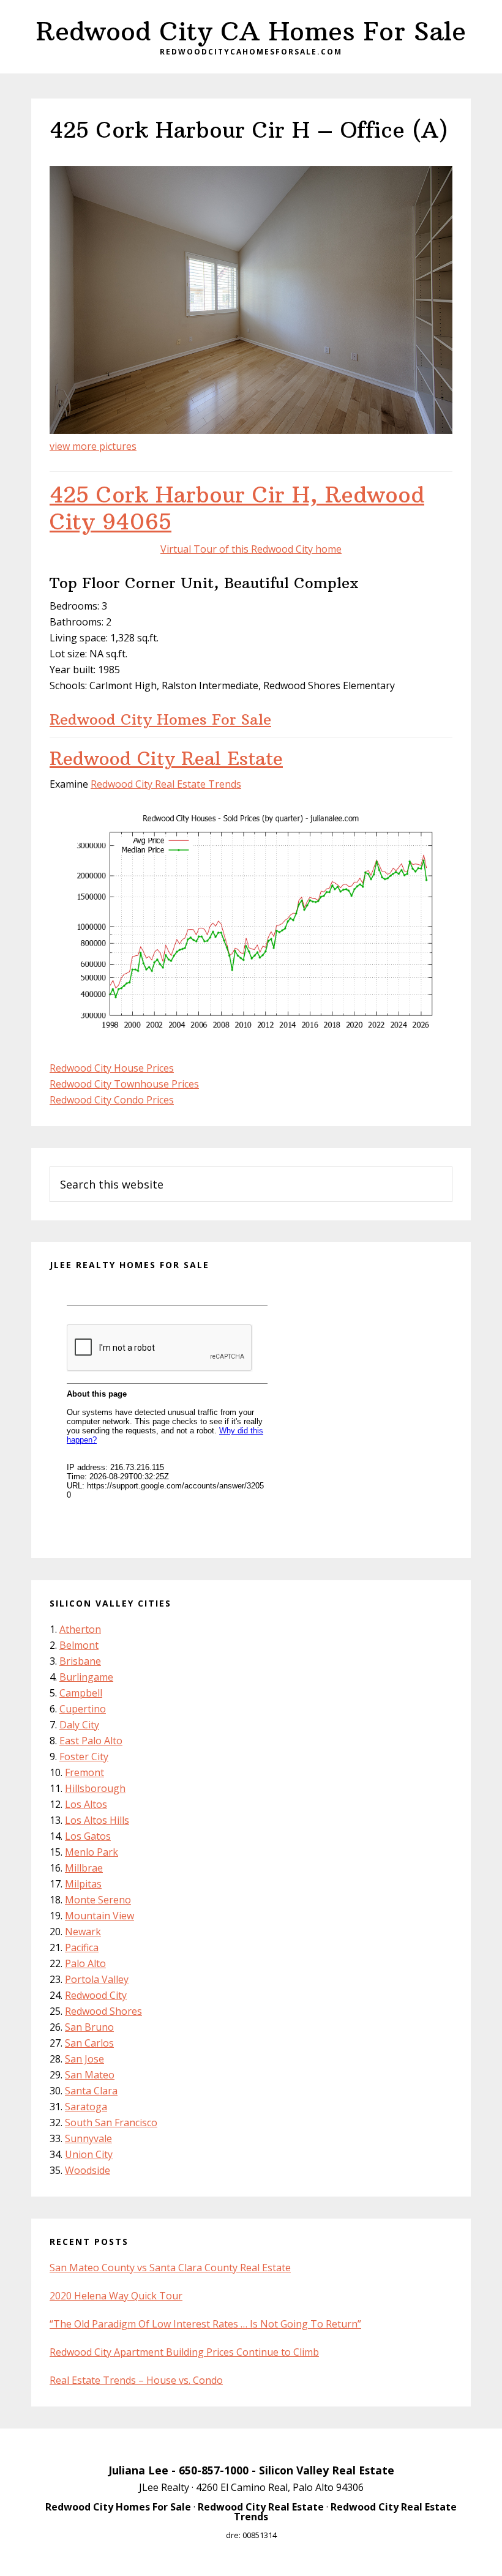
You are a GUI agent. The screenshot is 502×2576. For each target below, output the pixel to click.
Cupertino (83, 1709)
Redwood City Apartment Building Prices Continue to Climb (184, 2352)
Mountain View (99, 1916)
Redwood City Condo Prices (112, 1100)
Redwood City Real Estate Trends (166, 784)
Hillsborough (95, 1788)
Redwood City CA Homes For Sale (251, 31)
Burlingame (86, 1677)
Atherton (80, 1629)
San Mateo (90, 2075)
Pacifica (82, 1947)
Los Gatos (88, 1836)
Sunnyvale (88, 2138)
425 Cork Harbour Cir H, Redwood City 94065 (237, 508)
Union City (89, 2154)
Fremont (84, 1772)
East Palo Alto (91, 1741)
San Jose (84, 2059)
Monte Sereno (98, 1900)
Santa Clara (91, 2091)
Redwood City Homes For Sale (160, 719)
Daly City (79, 1725)
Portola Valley (97, 1979)
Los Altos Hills (97, 1820)
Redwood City (96, 1995)
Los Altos (86, 1804)
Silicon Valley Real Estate (327, 2470)
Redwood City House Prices (112, 1068)
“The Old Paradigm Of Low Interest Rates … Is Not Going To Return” (205, 2324)
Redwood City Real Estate (166, 759)
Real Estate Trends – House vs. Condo (136, 2380)
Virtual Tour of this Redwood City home (251, 549)
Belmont (79, 1645)
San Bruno (89, 2027)
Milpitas (83, 1884)
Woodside (88, 2170)
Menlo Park (92, 1852)
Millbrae (84, 1868)
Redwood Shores (103, 2011)
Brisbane (80, 1661)
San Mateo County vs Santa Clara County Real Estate (170, 2268)
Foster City (84, 1757)
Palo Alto (85, 1963)
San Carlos (89, 2043)
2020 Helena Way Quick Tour (116, 2296)
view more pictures (93, 446)
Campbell (81, 1693)
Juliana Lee (138, 2470)
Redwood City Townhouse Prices (124, 1084)
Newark (83, 1932)
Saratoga (86, 2107)
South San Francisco (111, 2122)
